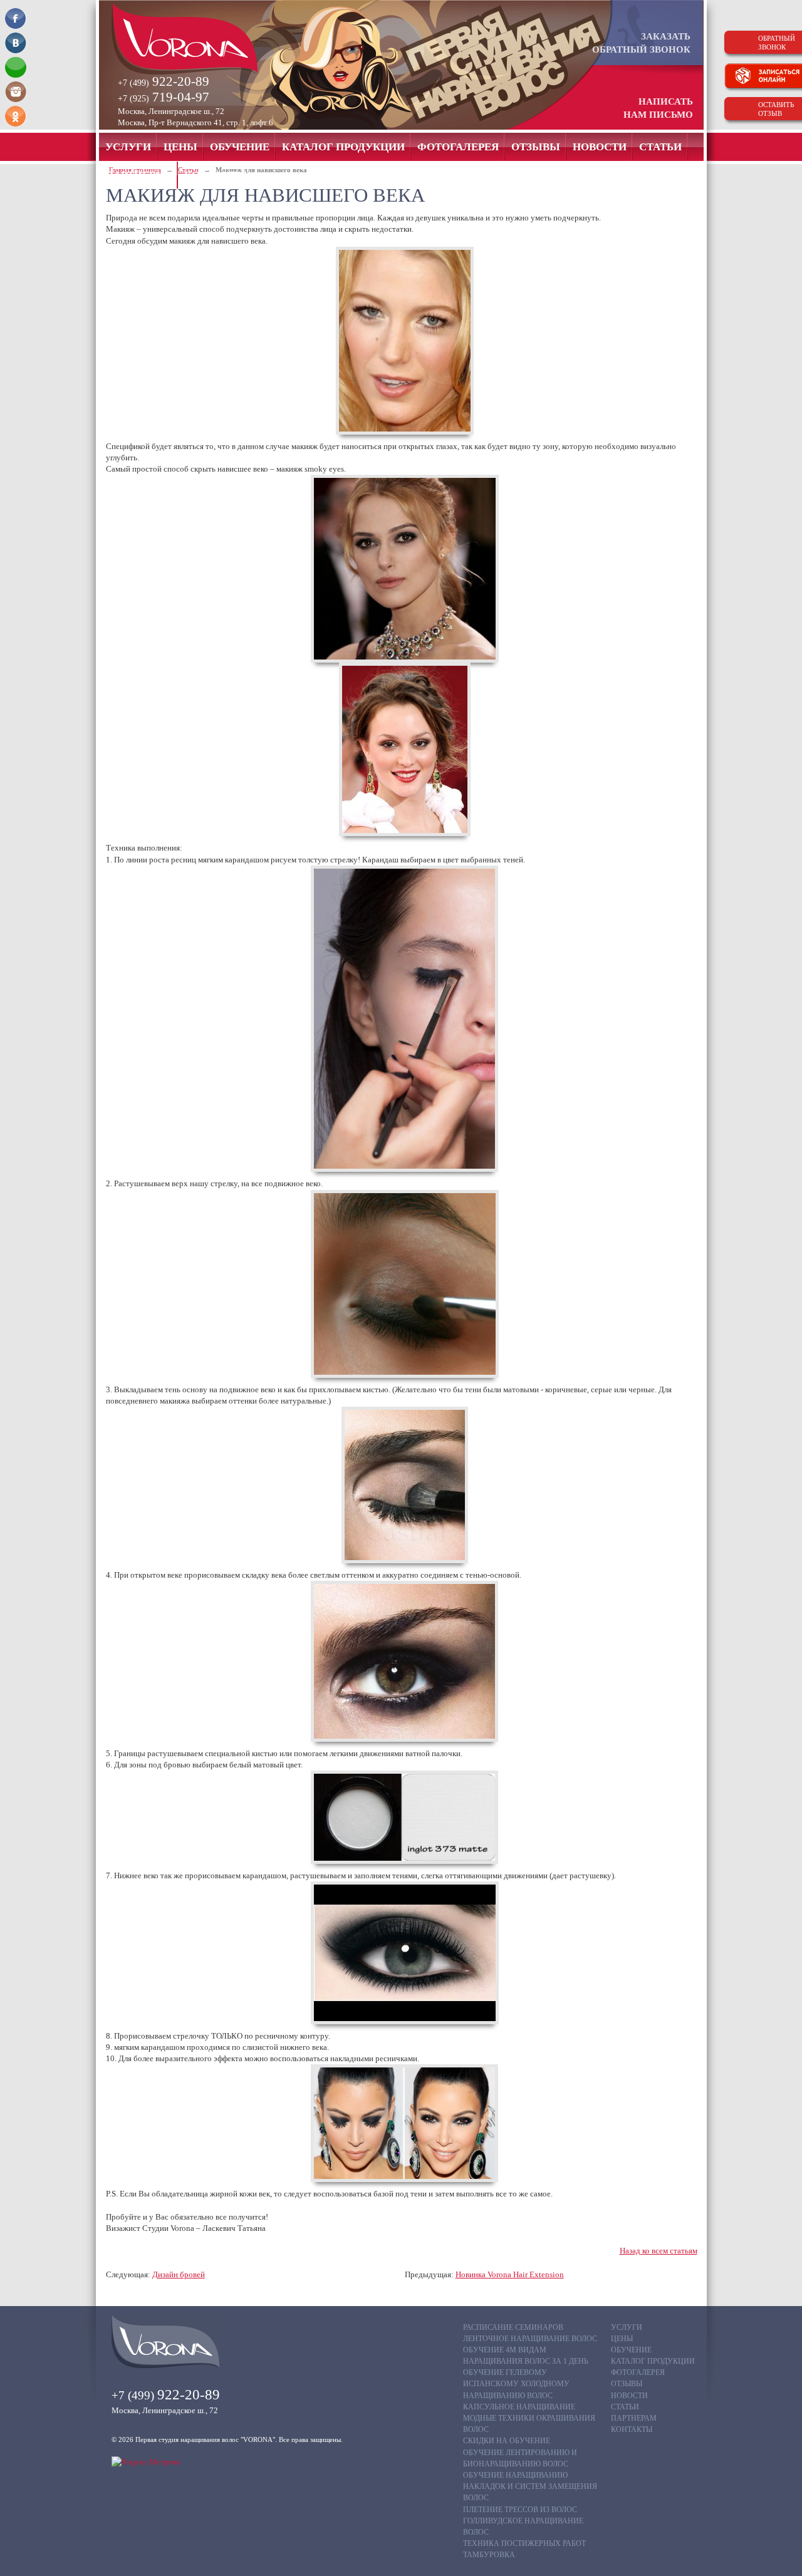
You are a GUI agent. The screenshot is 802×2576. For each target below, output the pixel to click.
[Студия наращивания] (206, 39)
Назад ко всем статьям (659, 2251)
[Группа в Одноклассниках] (16, 116)
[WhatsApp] (16, 67)
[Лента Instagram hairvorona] (16, 92)
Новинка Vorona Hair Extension (510, 2274)
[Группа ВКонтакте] (16, 43)
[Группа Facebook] (16, 18)
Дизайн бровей (179, 2274)
